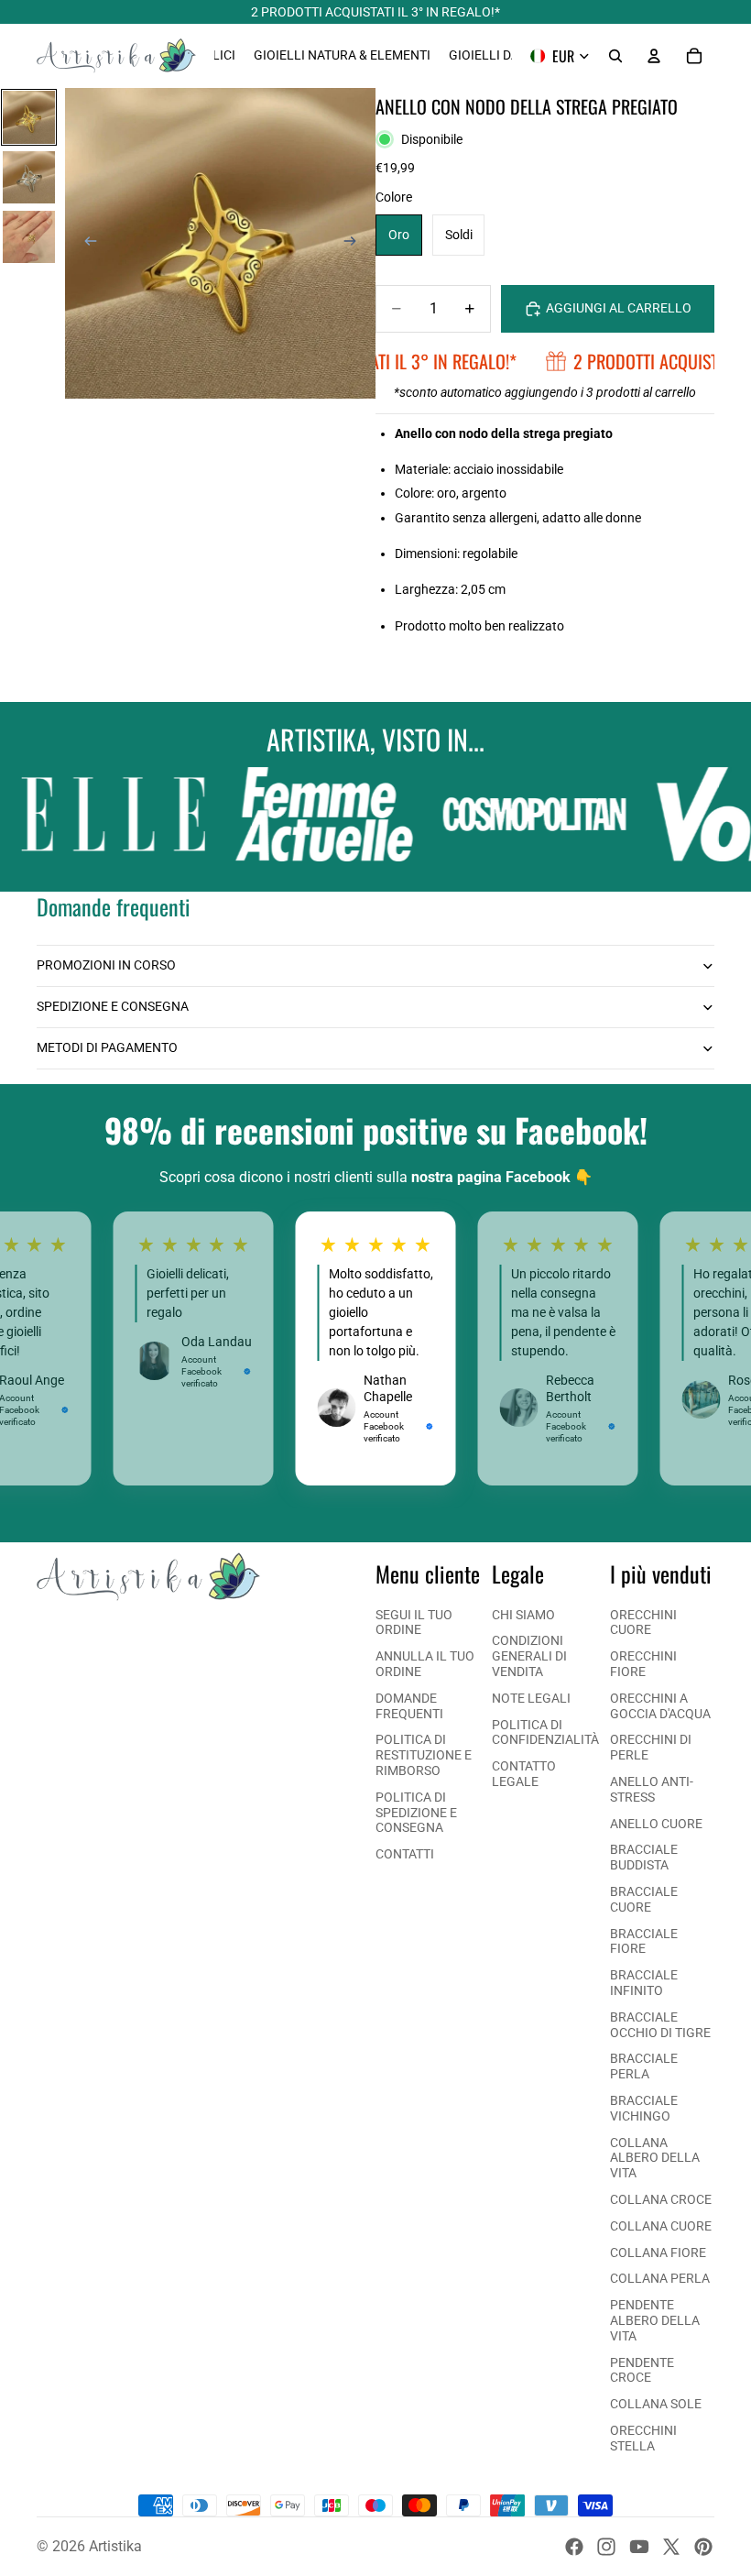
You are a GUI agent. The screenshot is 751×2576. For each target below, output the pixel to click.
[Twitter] (671, 2547)
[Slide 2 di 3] (29, 177)
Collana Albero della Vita (655, 2158)
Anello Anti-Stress (652, 1789)
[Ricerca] (615, 56)
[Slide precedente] (85, 244)
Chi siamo (523, 1615)
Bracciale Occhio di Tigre (660, 2025)
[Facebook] (574, 2547)
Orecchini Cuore (643, 1622)
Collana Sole (656, 2404)
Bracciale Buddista (644, 1857)
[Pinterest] (703, 2547)
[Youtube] (639, 2547)
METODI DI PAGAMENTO (107, 1047)
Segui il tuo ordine (414, 1622)
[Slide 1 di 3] (29, 117)
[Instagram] (606, 2547)
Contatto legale (524, 1774)
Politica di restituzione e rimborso (424, 1755)
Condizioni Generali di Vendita (529, 1656)
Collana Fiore (658, 2253)
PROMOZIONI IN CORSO (106, 965)
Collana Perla (660, 2278)
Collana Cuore (661, 2226)
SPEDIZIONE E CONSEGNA (113, 1006)
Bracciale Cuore (644, 1899)
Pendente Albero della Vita (655, 2320)
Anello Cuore (656, 1824)
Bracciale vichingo (644, 2108)
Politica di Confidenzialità (545, 1732)
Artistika (115, 2546)
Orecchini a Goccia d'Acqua (660, 1706)
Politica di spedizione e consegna (416, 1813)
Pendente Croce (642, 2370)
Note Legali (531, 1698)
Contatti (405, 1854)
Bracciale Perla (644, 2066)
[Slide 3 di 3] (29, 237)
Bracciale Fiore (644, 1941)
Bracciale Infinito (644, 1983)
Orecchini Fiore (643, 1664)
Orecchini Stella (643, 2438)
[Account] (654, 56)
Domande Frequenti (409, 1706)
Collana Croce (661, 2199)
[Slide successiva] (355, 244)
